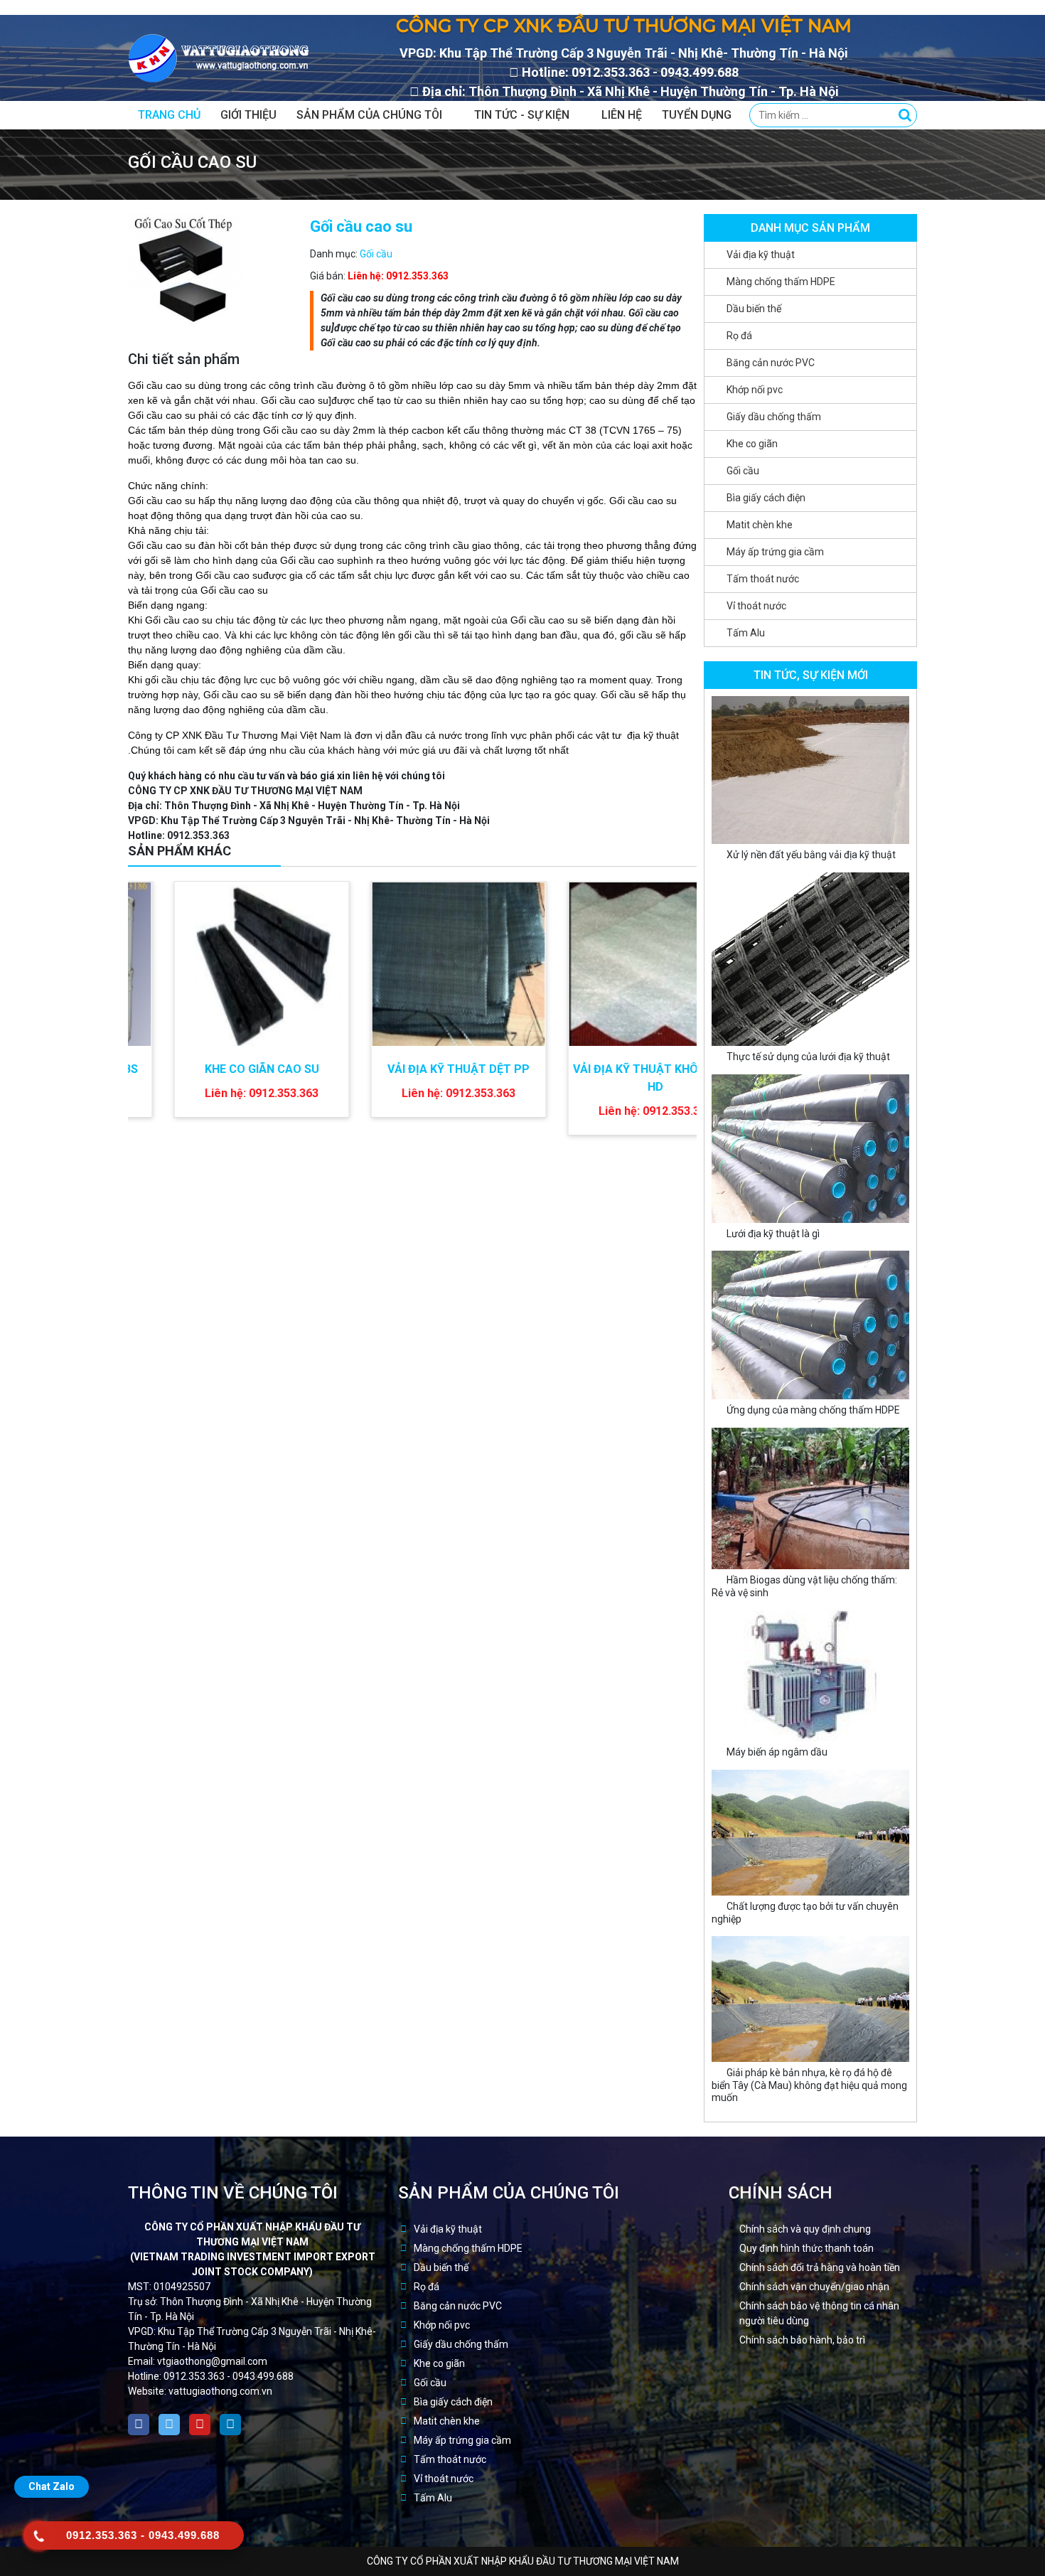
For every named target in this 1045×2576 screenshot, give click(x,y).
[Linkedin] (230, 2425)
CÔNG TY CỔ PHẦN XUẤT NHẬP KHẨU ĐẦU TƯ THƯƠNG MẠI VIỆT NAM (523, 2561)
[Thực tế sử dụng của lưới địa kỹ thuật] (810, 958)
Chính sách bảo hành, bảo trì (802, 2340)
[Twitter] (169, 2425)
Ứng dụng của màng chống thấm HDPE (813, 1410)
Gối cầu (376, 254)
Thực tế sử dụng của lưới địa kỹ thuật (808, 1057)
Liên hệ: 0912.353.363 (398, 276)
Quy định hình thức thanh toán (806, 2248)
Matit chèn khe (760, 525)
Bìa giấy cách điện (766, 498)
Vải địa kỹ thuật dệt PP (413, 1069)
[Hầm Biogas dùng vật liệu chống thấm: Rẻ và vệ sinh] (810, 1497)
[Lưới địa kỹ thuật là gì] (810, 1148)
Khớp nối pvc (755, 390)
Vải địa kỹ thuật (761, 255)
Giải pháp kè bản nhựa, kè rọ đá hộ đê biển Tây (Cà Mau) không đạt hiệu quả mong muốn (809, 2085)
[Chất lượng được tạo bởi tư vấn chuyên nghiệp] (810, 1832)
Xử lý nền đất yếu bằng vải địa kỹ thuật (811, 855)
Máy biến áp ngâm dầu (777, 1752)
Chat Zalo (52, 2486)
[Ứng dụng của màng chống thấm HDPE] (810, 1324)
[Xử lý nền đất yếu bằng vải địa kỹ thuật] (810, 769)
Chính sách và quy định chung (805, 2229)
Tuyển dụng (697, 115)
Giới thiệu (248, 115)
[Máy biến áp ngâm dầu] (810, 1674)
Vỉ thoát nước (756, 606)
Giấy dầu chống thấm (774, 417)
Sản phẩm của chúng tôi (369, 115)
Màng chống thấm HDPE (781, 282)
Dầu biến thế (754, 309)
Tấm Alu (746, 633)
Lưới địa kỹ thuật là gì (773, 1234)
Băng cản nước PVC (771, 363)
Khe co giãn (752, 444)
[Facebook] (139, 2425)
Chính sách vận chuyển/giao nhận (814, 2287)
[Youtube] (200, 2425)
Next (690, 853)
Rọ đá (739, 336)
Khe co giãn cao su (216, 1069)
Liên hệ (622, 115)
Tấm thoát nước (763, 579)
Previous (672, 853)
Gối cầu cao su (643, 501)
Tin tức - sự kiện (522, 115)
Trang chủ (169, 115)
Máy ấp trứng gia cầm (775, 552)
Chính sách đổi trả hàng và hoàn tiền (820, 2267)
